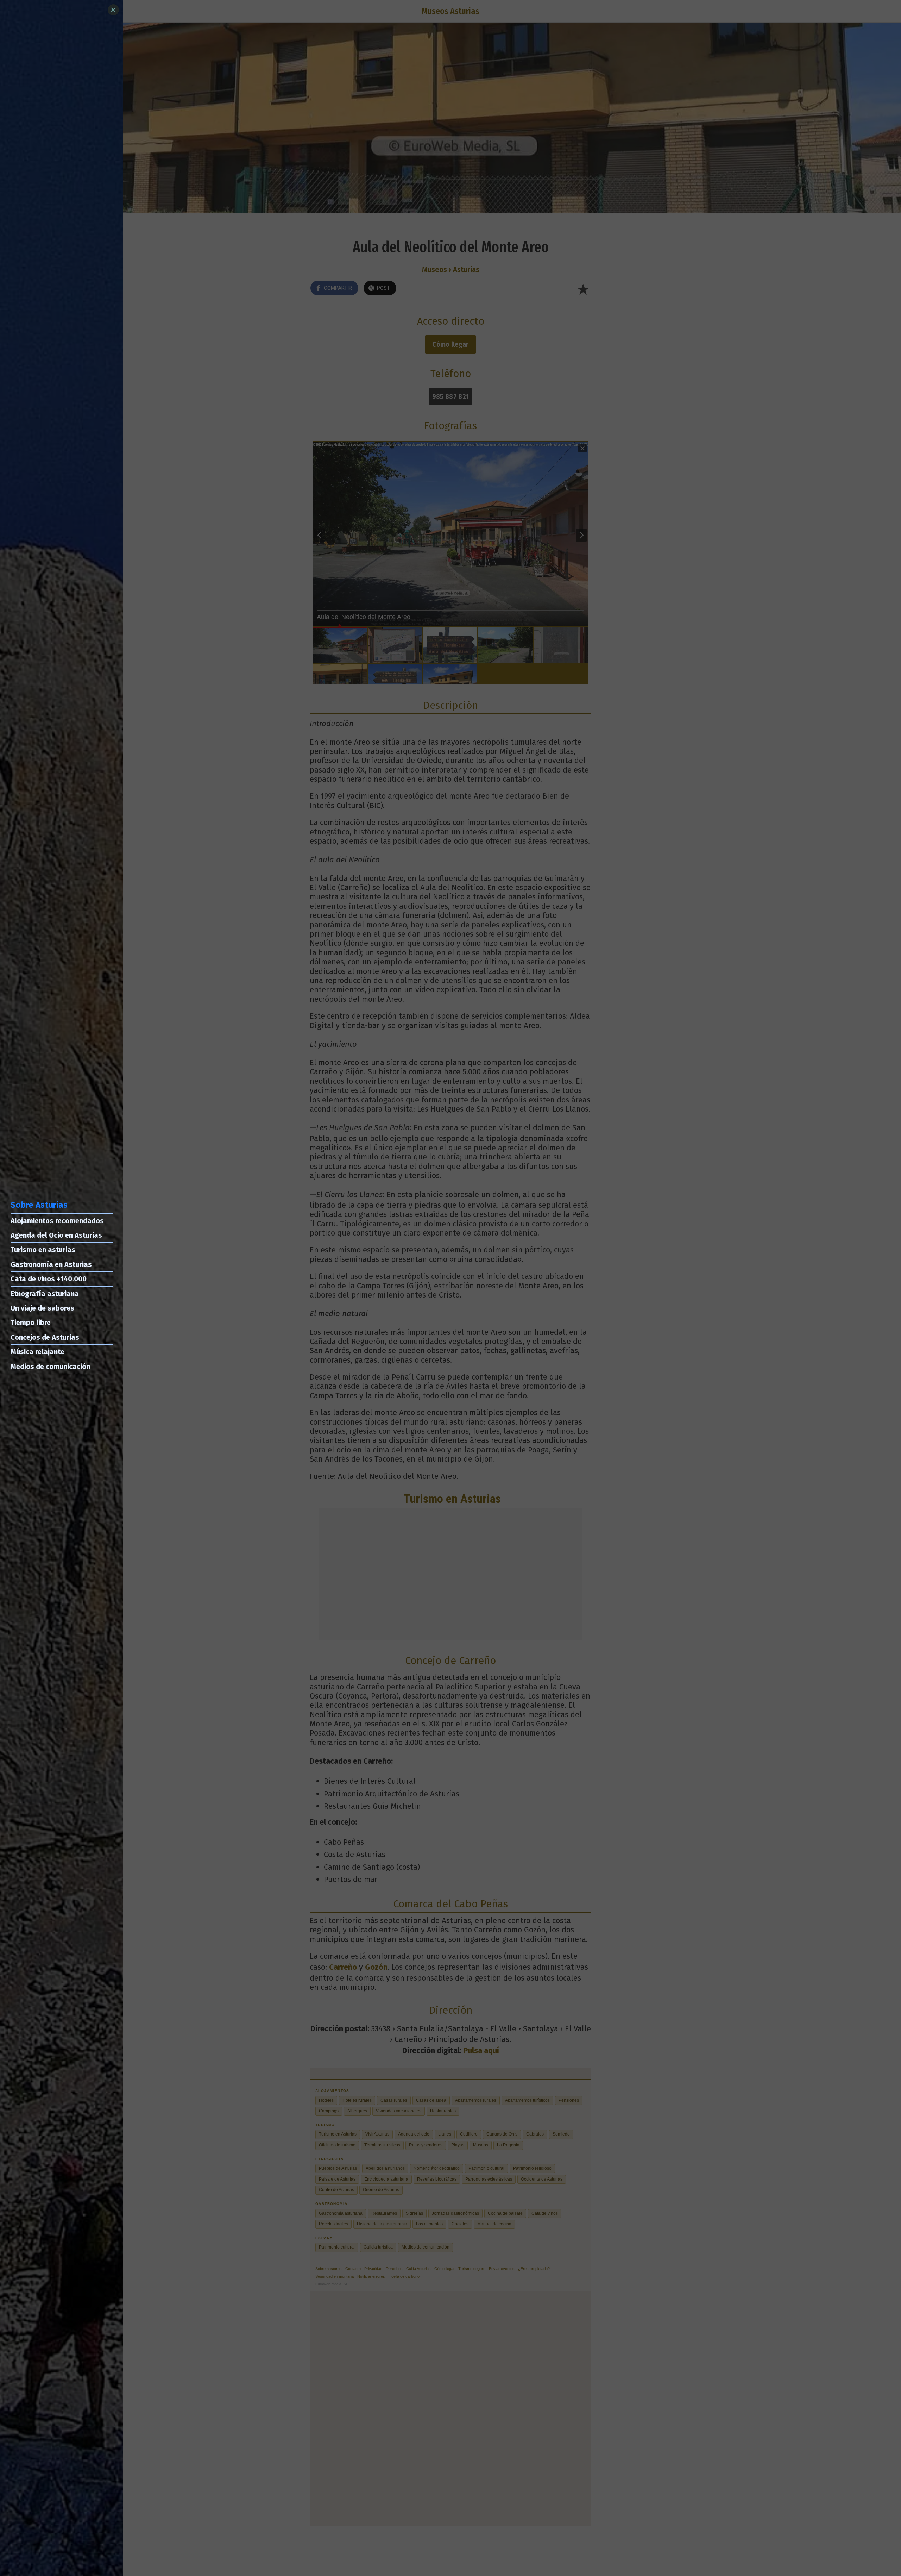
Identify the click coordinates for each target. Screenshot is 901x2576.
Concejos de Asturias (45, 1337)
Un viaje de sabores (42, 1308)
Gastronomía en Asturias (51, 1264)
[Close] (113, 10)
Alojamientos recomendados (57, 1221)
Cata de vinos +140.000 (49, 1279)
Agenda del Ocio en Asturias (56, 1235)
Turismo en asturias (43, 1250)
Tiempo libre (31, 1323)
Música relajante (37, 1352)
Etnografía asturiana (45, 1294)
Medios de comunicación (50, 1367)
